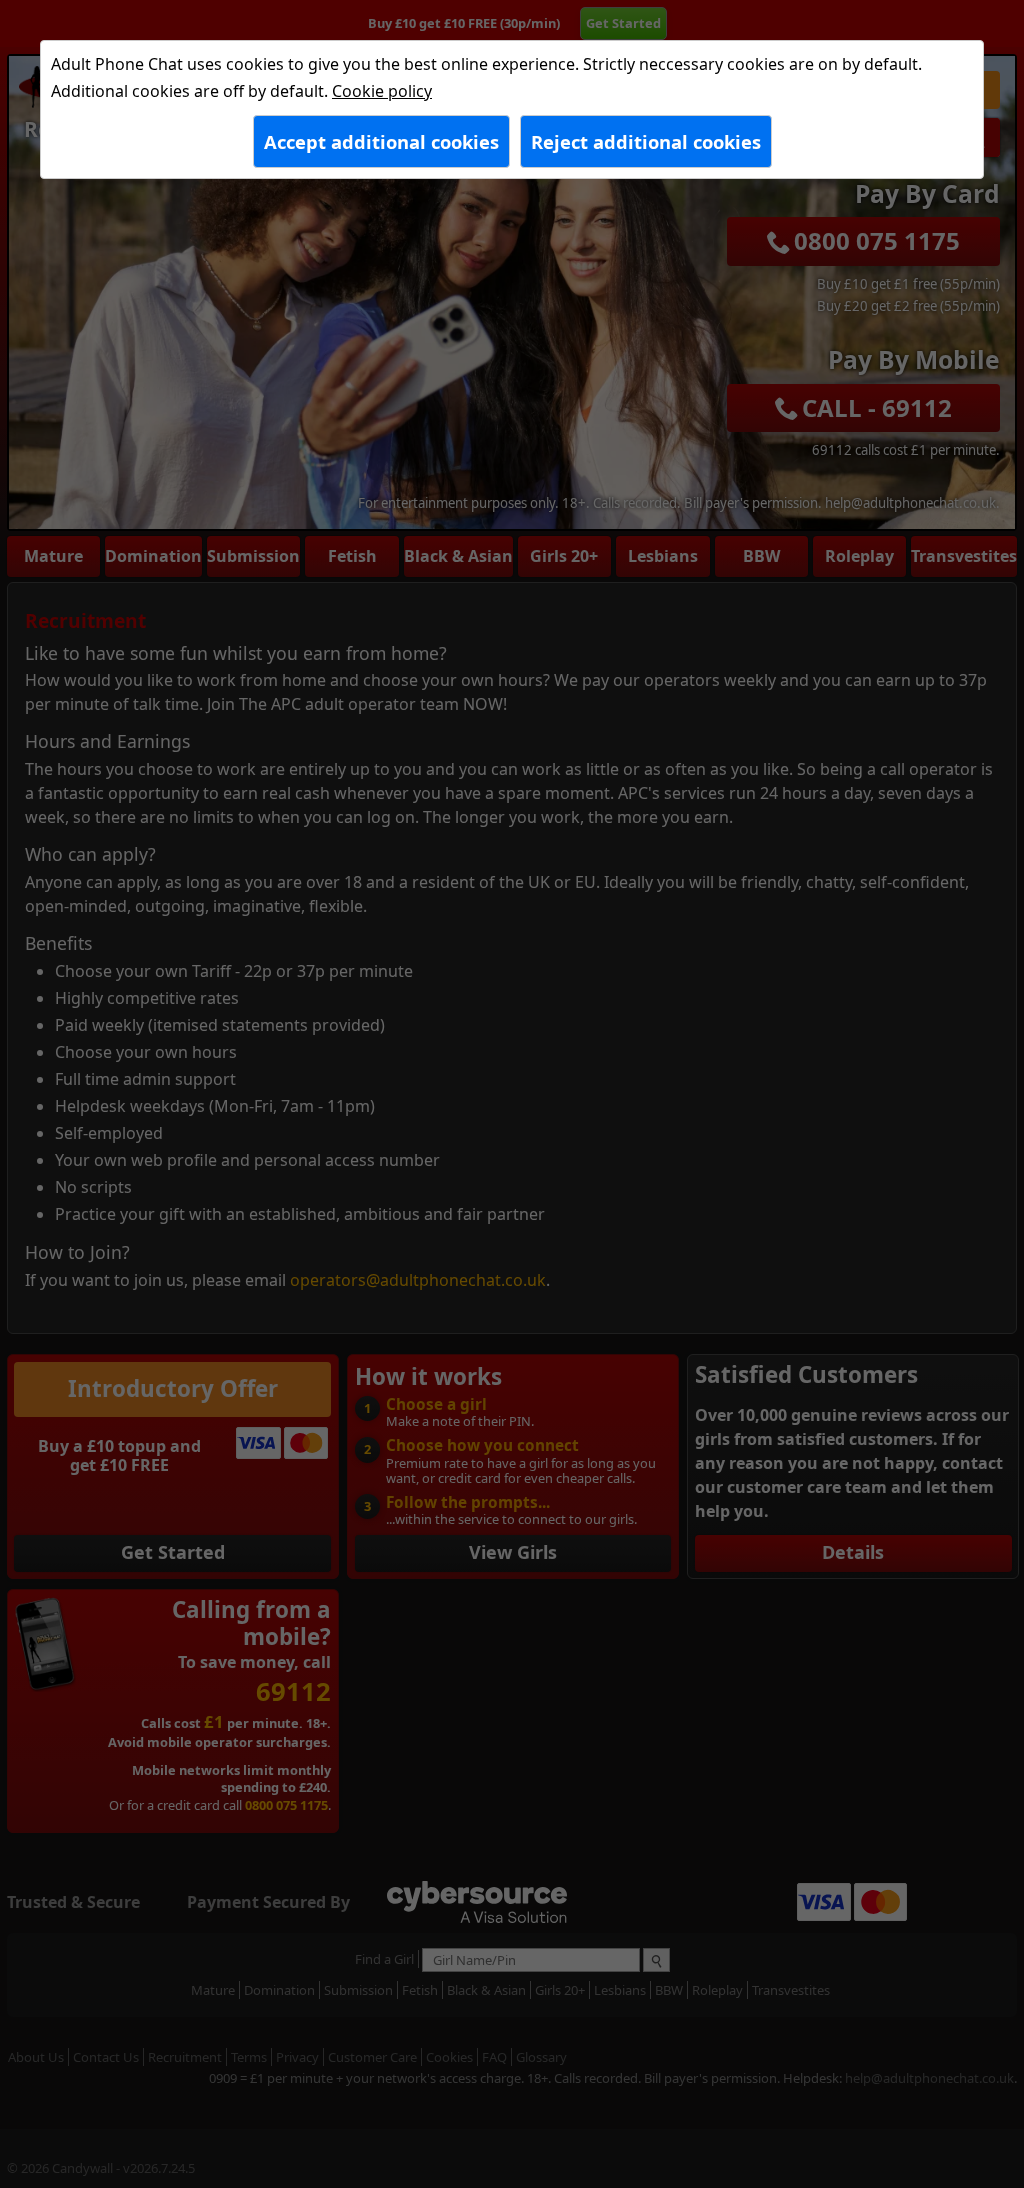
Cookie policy (382, 91)
